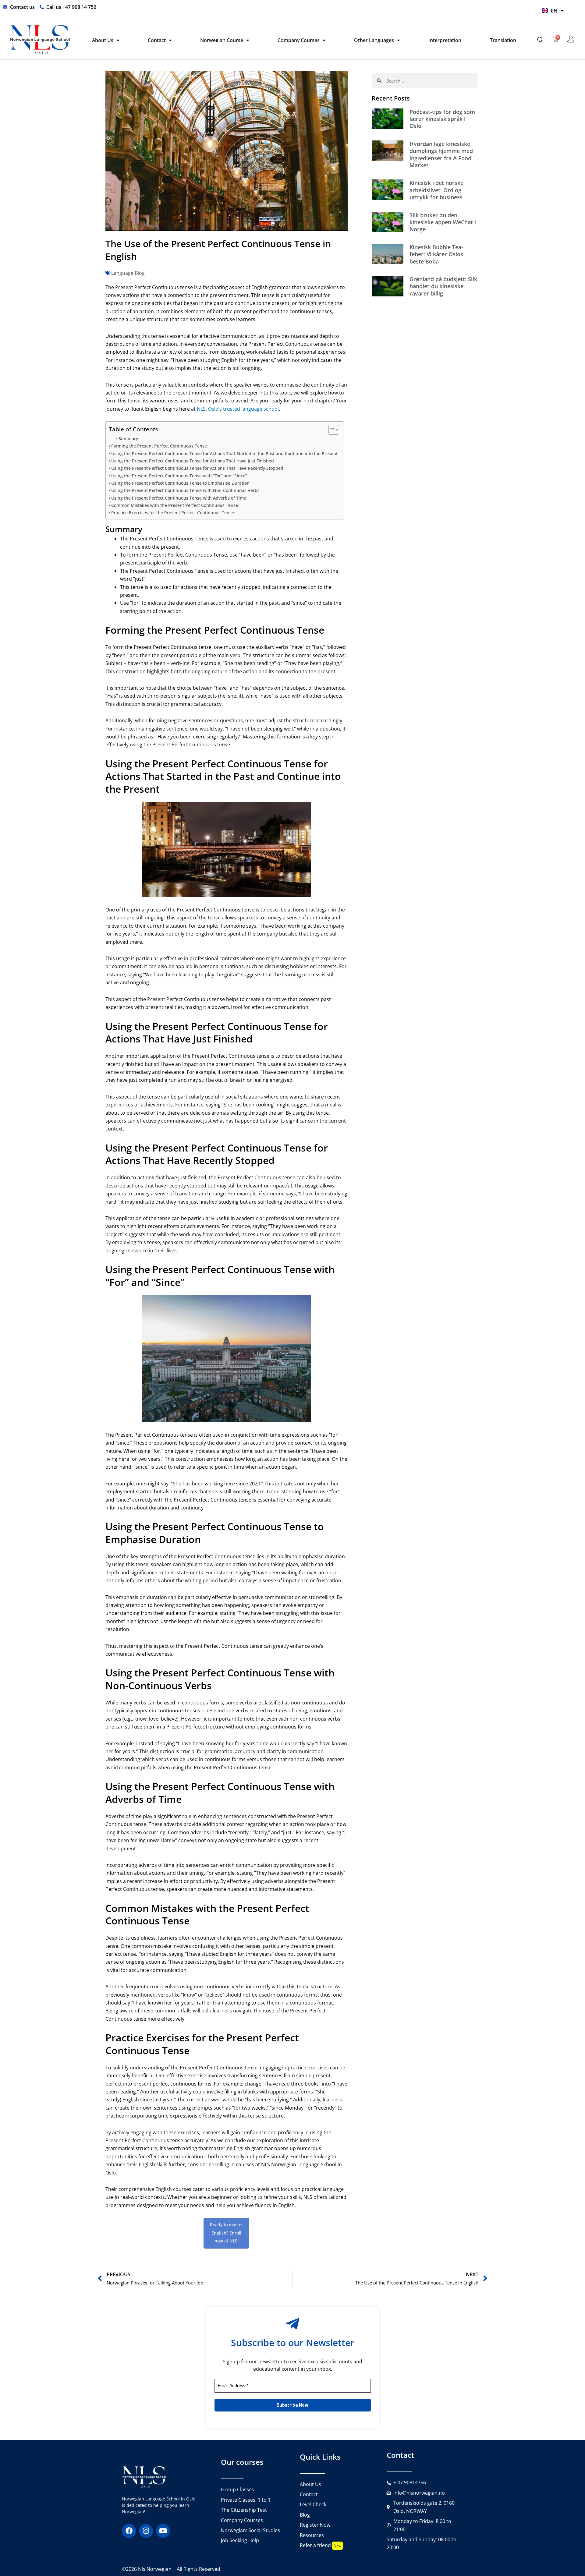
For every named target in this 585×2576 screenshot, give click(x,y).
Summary (128, 439)
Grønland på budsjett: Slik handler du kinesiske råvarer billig (443, 286)
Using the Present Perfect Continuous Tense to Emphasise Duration (180, 483)
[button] (540, 40)
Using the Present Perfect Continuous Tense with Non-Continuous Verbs (185, 490)
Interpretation (445, 40)
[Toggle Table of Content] (331, 430)
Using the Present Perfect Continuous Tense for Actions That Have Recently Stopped (197, 468)
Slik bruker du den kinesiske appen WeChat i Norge (443, 222)
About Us (103, 40)
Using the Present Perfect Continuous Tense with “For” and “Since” (179, 476)
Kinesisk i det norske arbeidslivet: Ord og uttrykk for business (436, 190)
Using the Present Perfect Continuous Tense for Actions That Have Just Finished (193, 461)
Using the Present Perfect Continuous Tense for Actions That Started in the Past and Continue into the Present (224, 453)
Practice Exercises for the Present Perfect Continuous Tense (173, 513)
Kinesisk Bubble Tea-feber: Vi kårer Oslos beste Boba (436, 254)
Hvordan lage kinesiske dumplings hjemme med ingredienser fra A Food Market (441, 154)
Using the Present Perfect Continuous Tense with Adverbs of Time (179, 498)
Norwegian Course (222, 40)
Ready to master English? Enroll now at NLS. (227, 2233)
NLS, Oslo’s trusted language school (238, 409)
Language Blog (128, 273)
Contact (157, 40)
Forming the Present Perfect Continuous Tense (159, 446)
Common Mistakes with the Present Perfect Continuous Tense (175, 505)
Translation (503, 40)
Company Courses (299, 40)
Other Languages (374, 40)
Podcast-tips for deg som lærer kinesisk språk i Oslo (442, 119)
